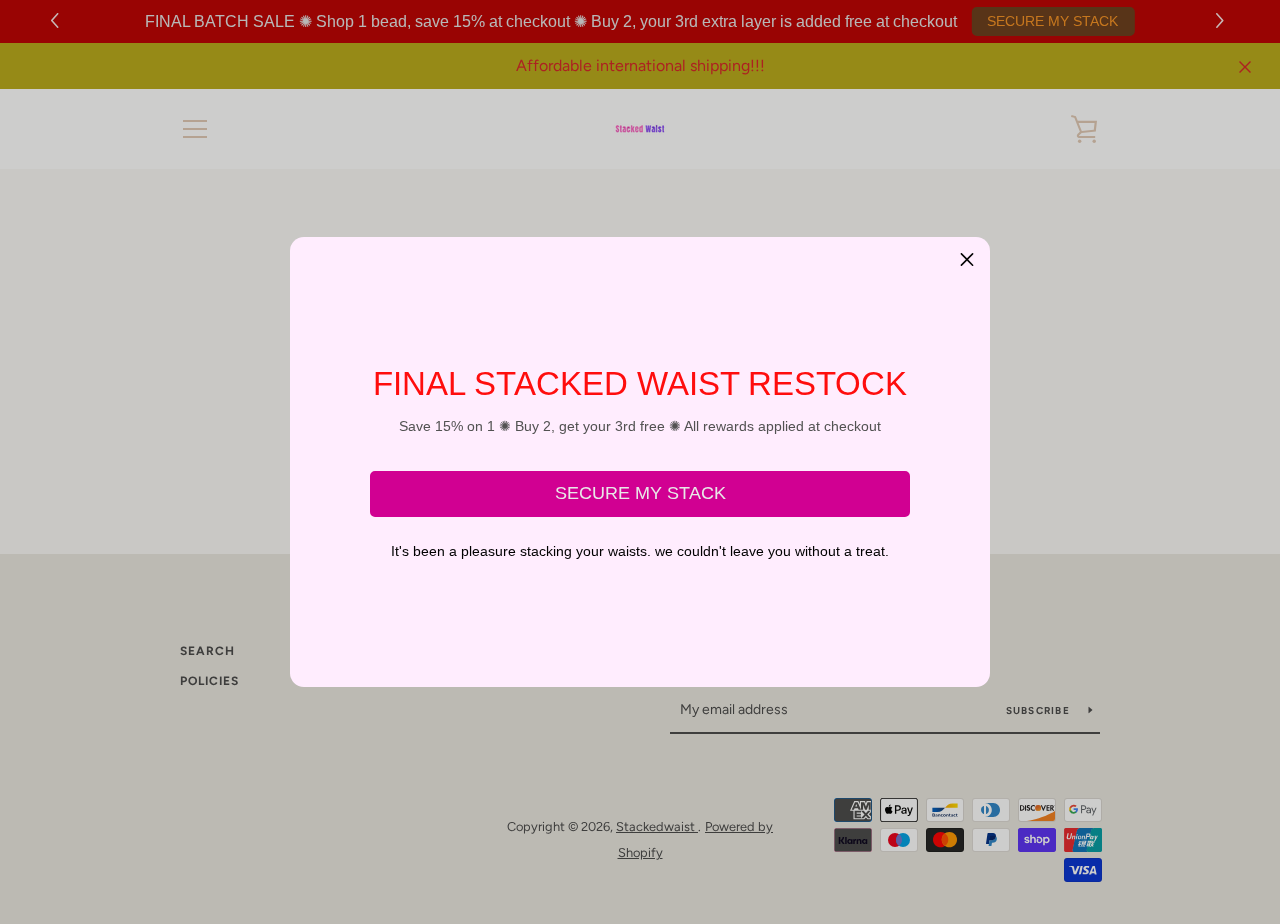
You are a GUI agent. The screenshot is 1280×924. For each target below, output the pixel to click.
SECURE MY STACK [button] (640, 493)
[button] (967, 260)
